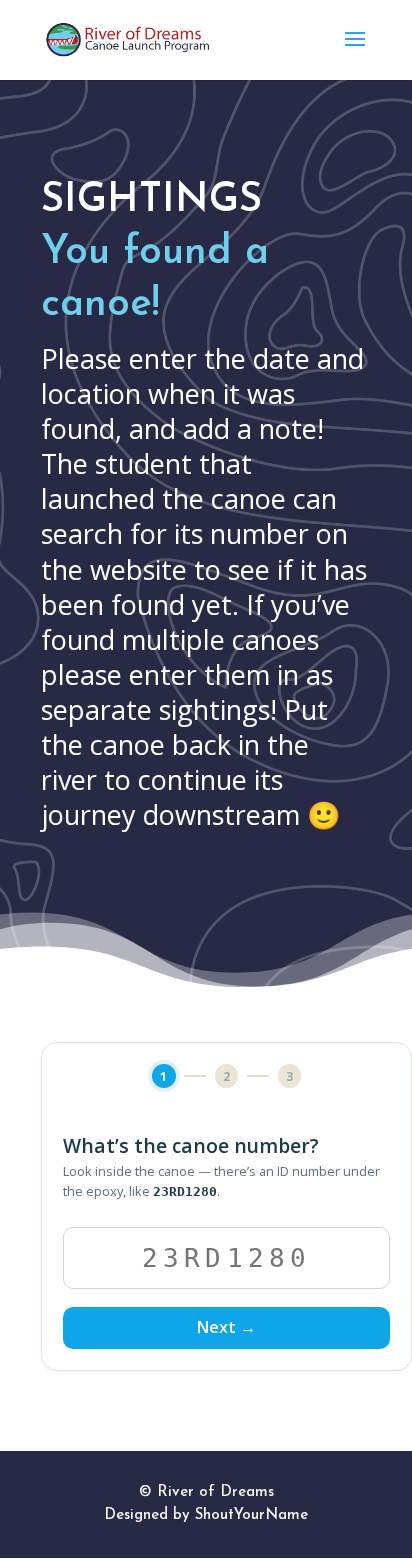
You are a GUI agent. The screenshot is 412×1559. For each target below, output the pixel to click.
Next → (226, 1327)
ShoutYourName (251, 1515)
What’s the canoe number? (191, 1146)
